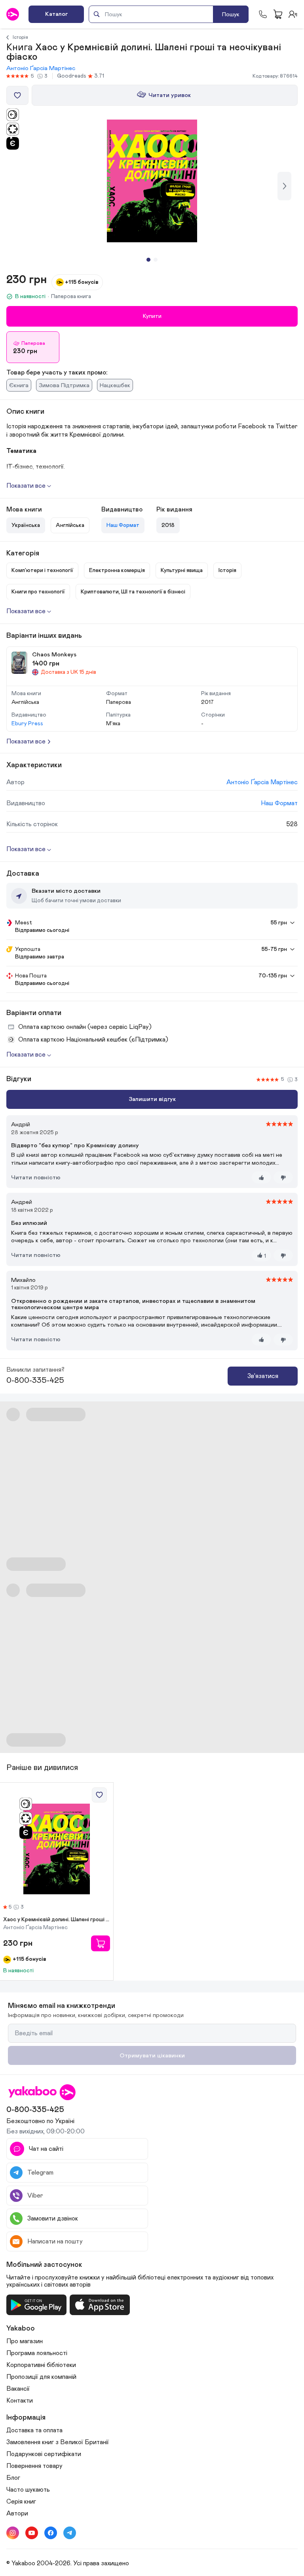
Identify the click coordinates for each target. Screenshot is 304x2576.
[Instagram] (13, 2533)
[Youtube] (32, 2533)
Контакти (20, 2401)
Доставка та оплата (34, 2430)
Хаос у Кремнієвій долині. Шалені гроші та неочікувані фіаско (57, 1920)
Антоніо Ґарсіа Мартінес (41, 68)
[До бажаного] (17, 95)
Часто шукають (28, 2490)
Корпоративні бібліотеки (41, 2365)
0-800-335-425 (35, 1380)
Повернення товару (34, 2466)
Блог (13, 2478)
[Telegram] (70, 2533)
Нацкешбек (115, 385)
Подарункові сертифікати (44, 2454)
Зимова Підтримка (64, 385)
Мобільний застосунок (44, 2265)
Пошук (231, 14)
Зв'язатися (263, 1376)
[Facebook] (51, 2533)
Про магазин (25, 2341)
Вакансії (18, 2389)
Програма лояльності (37, 2353)
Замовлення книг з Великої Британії (58, 2442)
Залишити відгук (152, 1099)
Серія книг (21, 2502)
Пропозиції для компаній (41, 2377)
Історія (20, 37)
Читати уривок (170, 95)
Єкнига (19, 385)
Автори (17, 2513)
